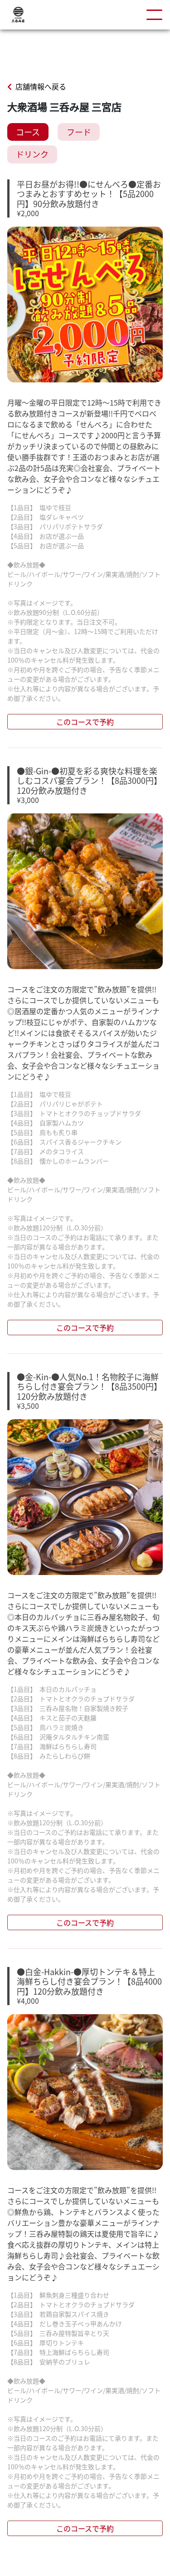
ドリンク (32, 154)
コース (28, 132)
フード (79, 132)
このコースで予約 (85, 722)
